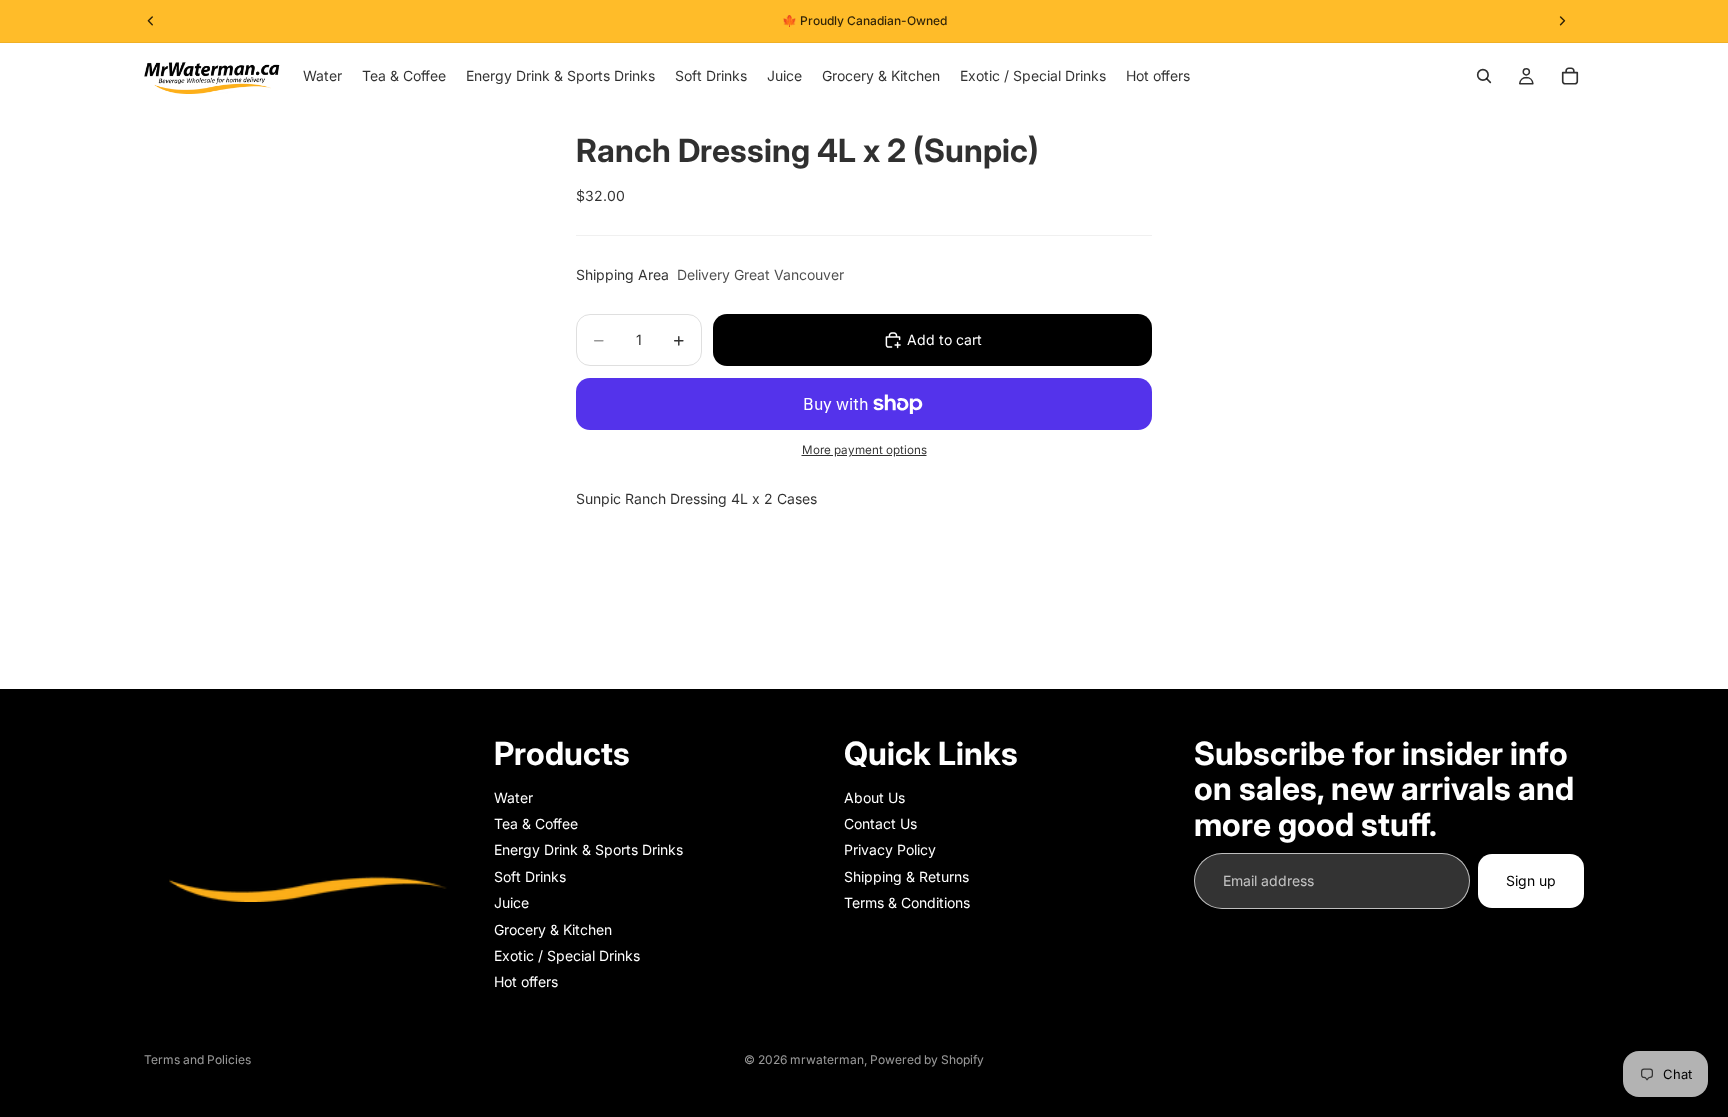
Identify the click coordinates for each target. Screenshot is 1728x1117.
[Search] (1484, 76)
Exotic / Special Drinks (567, 955)
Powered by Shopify (927, 1059)
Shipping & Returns (906, 876)
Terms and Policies (197, 1059)
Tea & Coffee (536, 823)
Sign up (1531, 880)
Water (513, 797)
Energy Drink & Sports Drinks (588, 849)
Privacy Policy (890, 849)
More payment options (864, 450)
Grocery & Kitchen (553, 929)
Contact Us (880, 823)
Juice (511, 902)
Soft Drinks (530, 876)
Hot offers (526, 981)
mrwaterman (827, 1059)
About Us (874, 797)
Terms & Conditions (907, 902)
